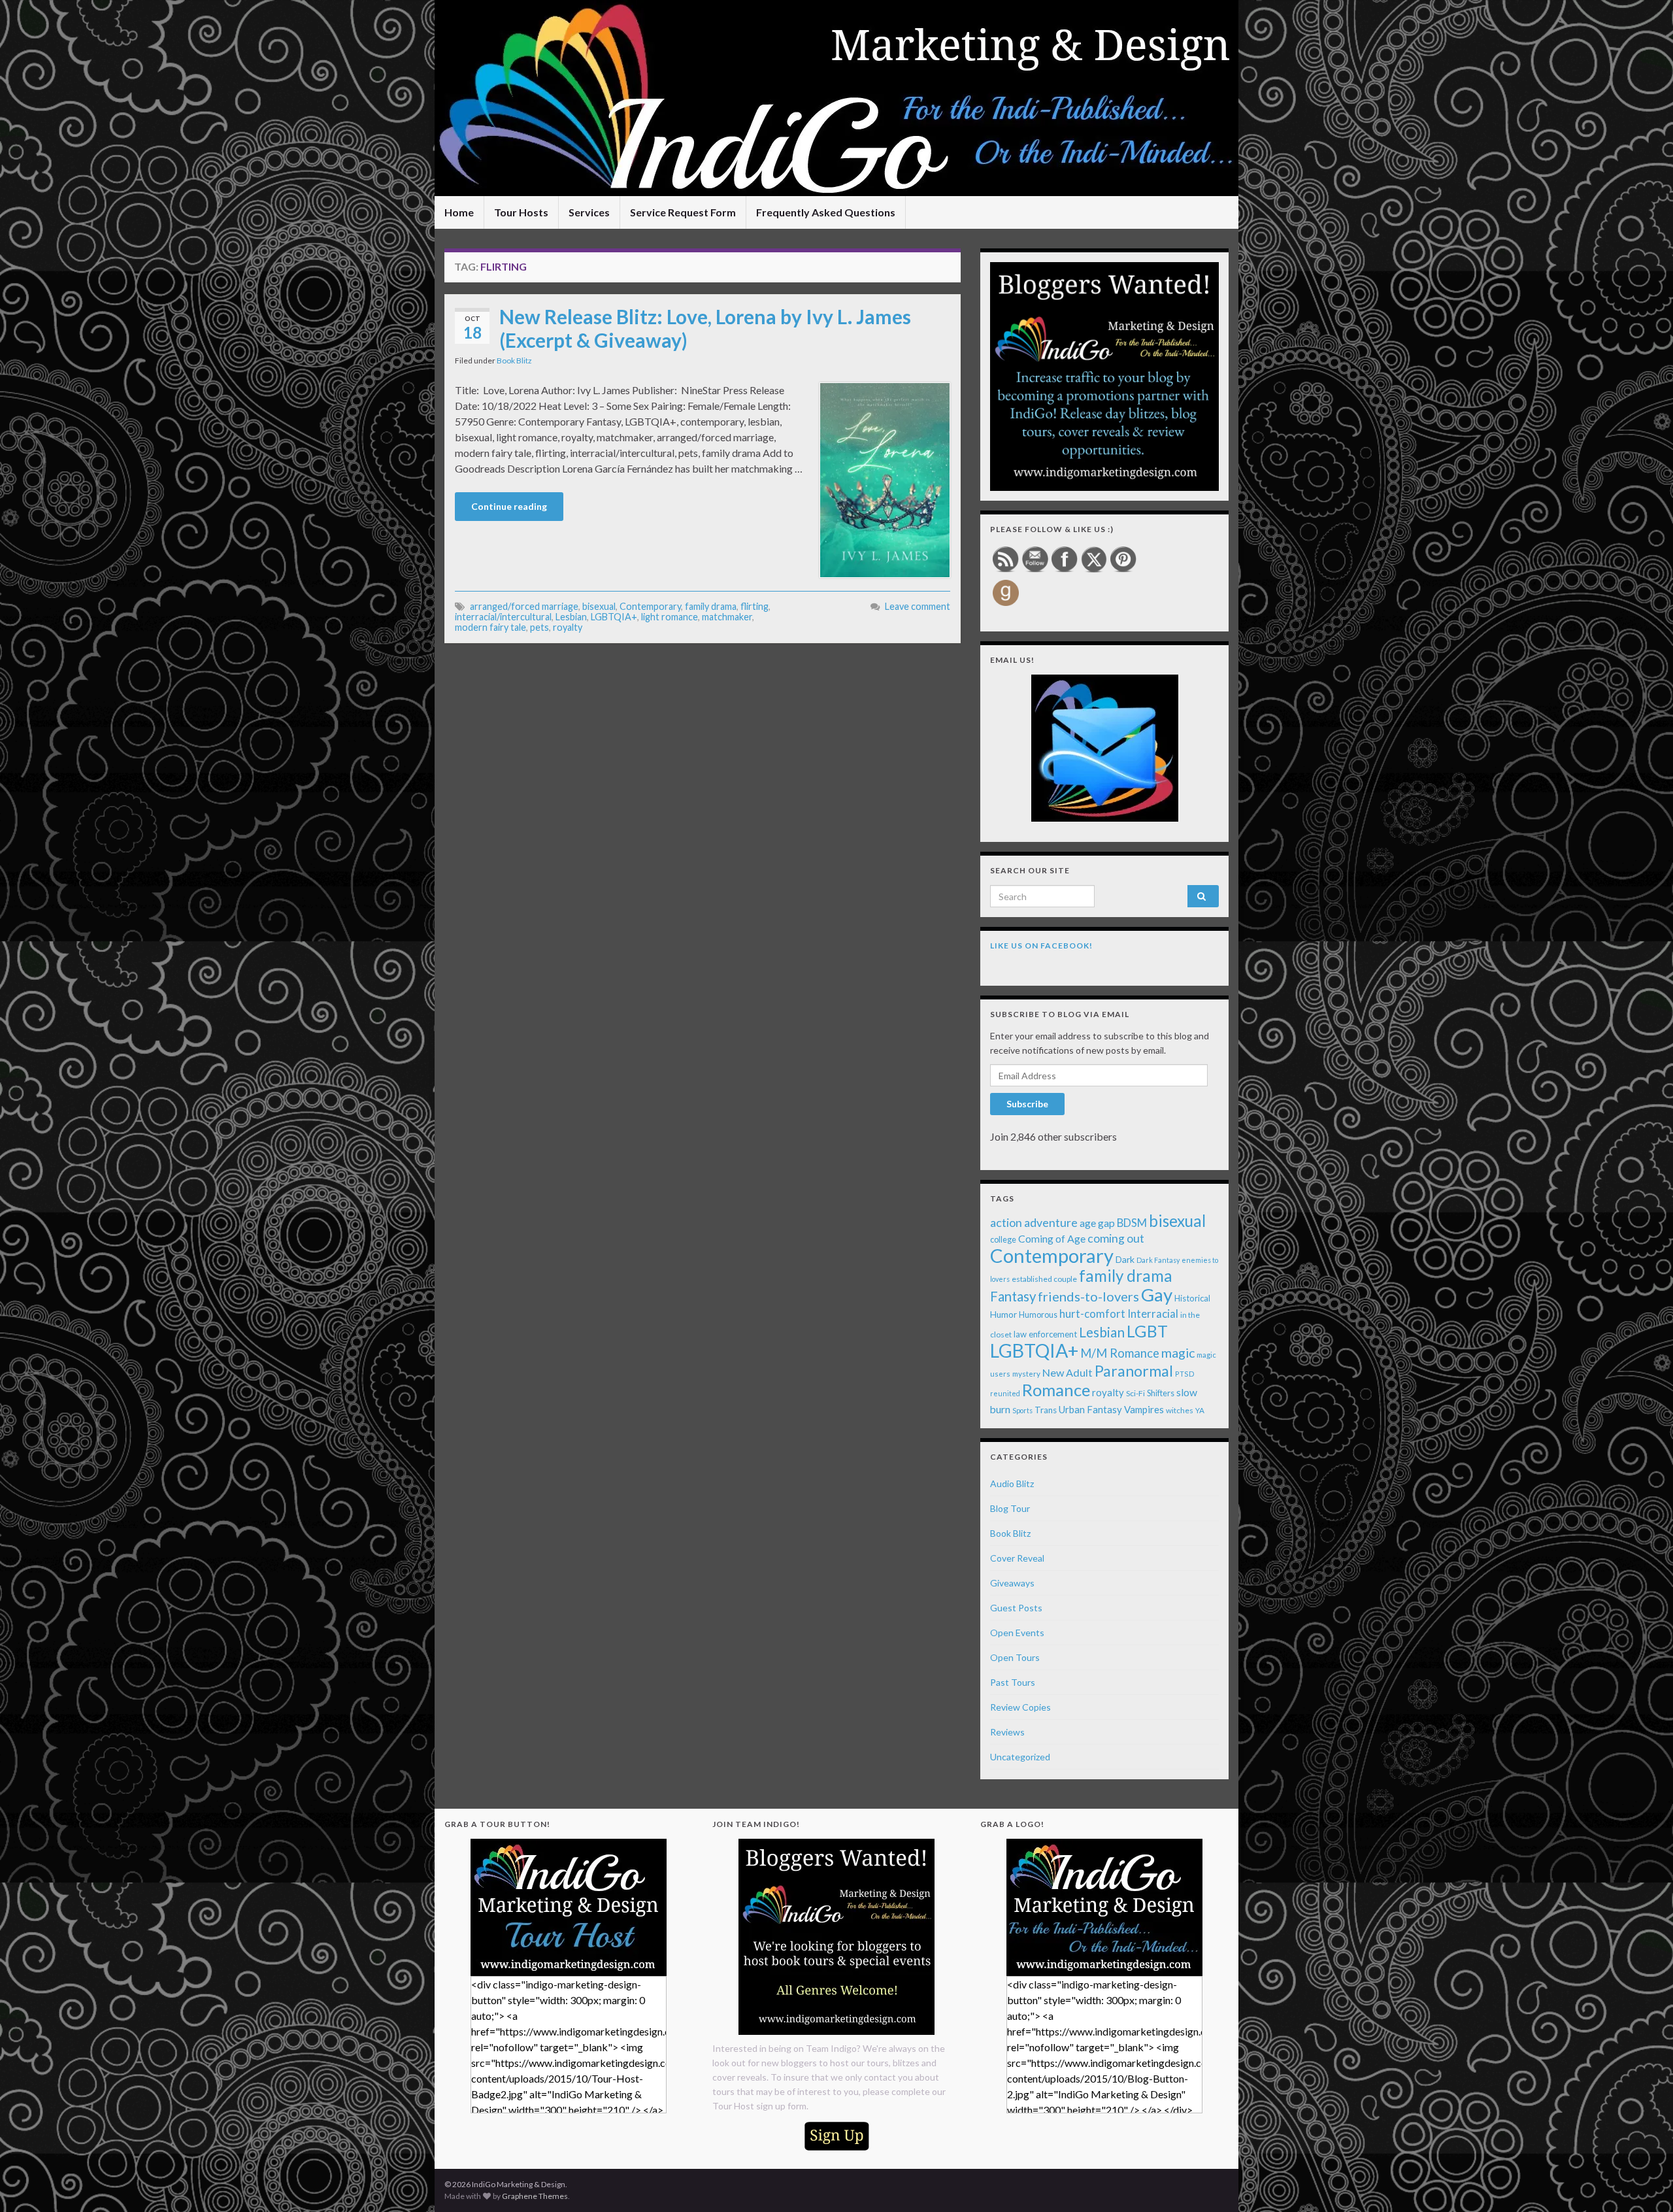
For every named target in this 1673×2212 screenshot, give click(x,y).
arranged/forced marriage (524, 606)
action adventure (1034, 1222)
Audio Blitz (1012, 1483)
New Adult (1068, 1372)
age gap (1097, 1223)
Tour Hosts (521, 212)
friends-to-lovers (1088, 1296)
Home (459, 212)
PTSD (1185, 1374)
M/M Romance (1120, 1353)
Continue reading (509, 506)
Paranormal (1134, 1371)
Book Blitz (514, 360)
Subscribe (1027, 1104)
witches (1180, 1410)
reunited (1005, 1393)
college (1003, 1240)
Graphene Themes (535, 2196)
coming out (1116, 1238)
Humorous (1038, 1315)
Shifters (1161, 1393)
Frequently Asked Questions (826, 212)
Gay (1157, 1295)
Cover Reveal (1017, 1558)
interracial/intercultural (503, 617)
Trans (1046, 1410)
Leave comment (918, 606)
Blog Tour (1010, 1508)
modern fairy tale (490, 627)
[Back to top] (1644, 2183)
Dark (1125, 1259)
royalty (568, 627)
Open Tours (1015, 1657)
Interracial (1153, 1314)
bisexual (599, 606)
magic (1178, 1353)
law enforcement (1045, 1334)
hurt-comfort (1092, 1314)
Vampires (1144, 1409)
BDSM (1132, 1223)
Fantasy (1013, 1296)
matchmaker (727, 617)
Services (589, 212)
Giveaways (1012, 1583)
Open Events (1017, 1633)
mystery (1026, 1374)
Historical (1192, 1298)
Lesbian (571, 617)
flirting (754, 606)
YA (1200, 1410)
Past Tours (1013, 1682)
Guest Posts (1016, 1608)
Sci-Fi (1135, 1393)
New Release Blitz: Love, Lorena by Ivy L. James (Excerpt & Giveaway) (705, 328)
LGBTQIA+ (614, 617)
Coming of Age (1052, 1238)
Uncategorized (1020, 1757)
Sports (1022, 1410)
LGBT (1147, 1331)
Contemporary (650, 606)
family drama (711, 606)
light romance (670, 617)
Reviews (1007, 1732)
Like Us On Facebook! (1041, 946)
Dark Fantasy (1158, 1260)
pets (539, 627)
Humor (1003, 1315)
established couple (1044, 1279)
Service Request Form (683, 212)
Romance (1056, 1390)
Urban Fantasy (1090, 1409)
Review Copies (1020, 1707)
